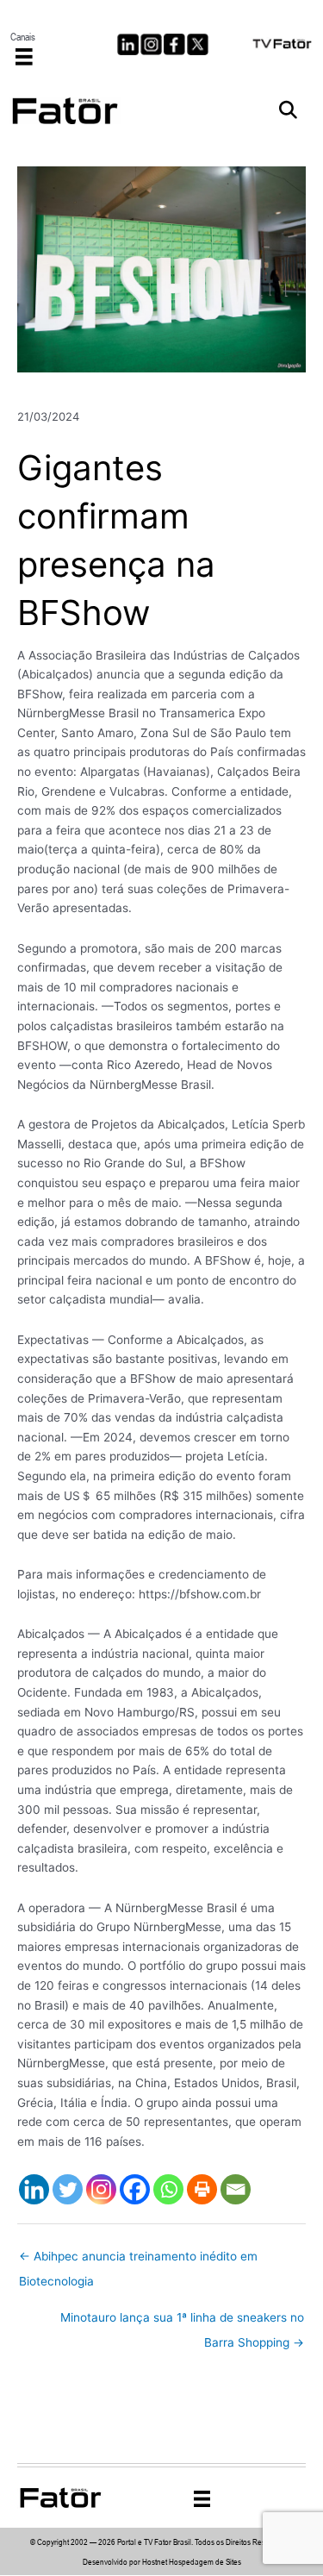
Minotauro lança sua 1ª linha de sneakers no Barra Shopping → (182, 2322)
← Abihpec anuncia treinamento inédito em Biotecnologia (138, 2260)
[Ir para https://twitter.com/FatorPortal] (198, 44)
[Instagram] (101, 2189)
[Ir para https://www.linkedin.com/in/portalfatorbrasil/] (128, 44)
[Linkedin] (34, 2189)
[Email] (236, 2189)
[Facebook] (135, 2189)
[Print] (202, 2189)
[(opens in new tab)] (283, 42)
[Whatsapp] (168, 2189)
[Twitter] (68, 2189)
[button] (288, 111)
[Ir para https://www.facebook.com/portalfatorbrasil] (174, 44)
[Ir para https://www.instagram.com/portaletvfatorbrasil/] (151, 44)
